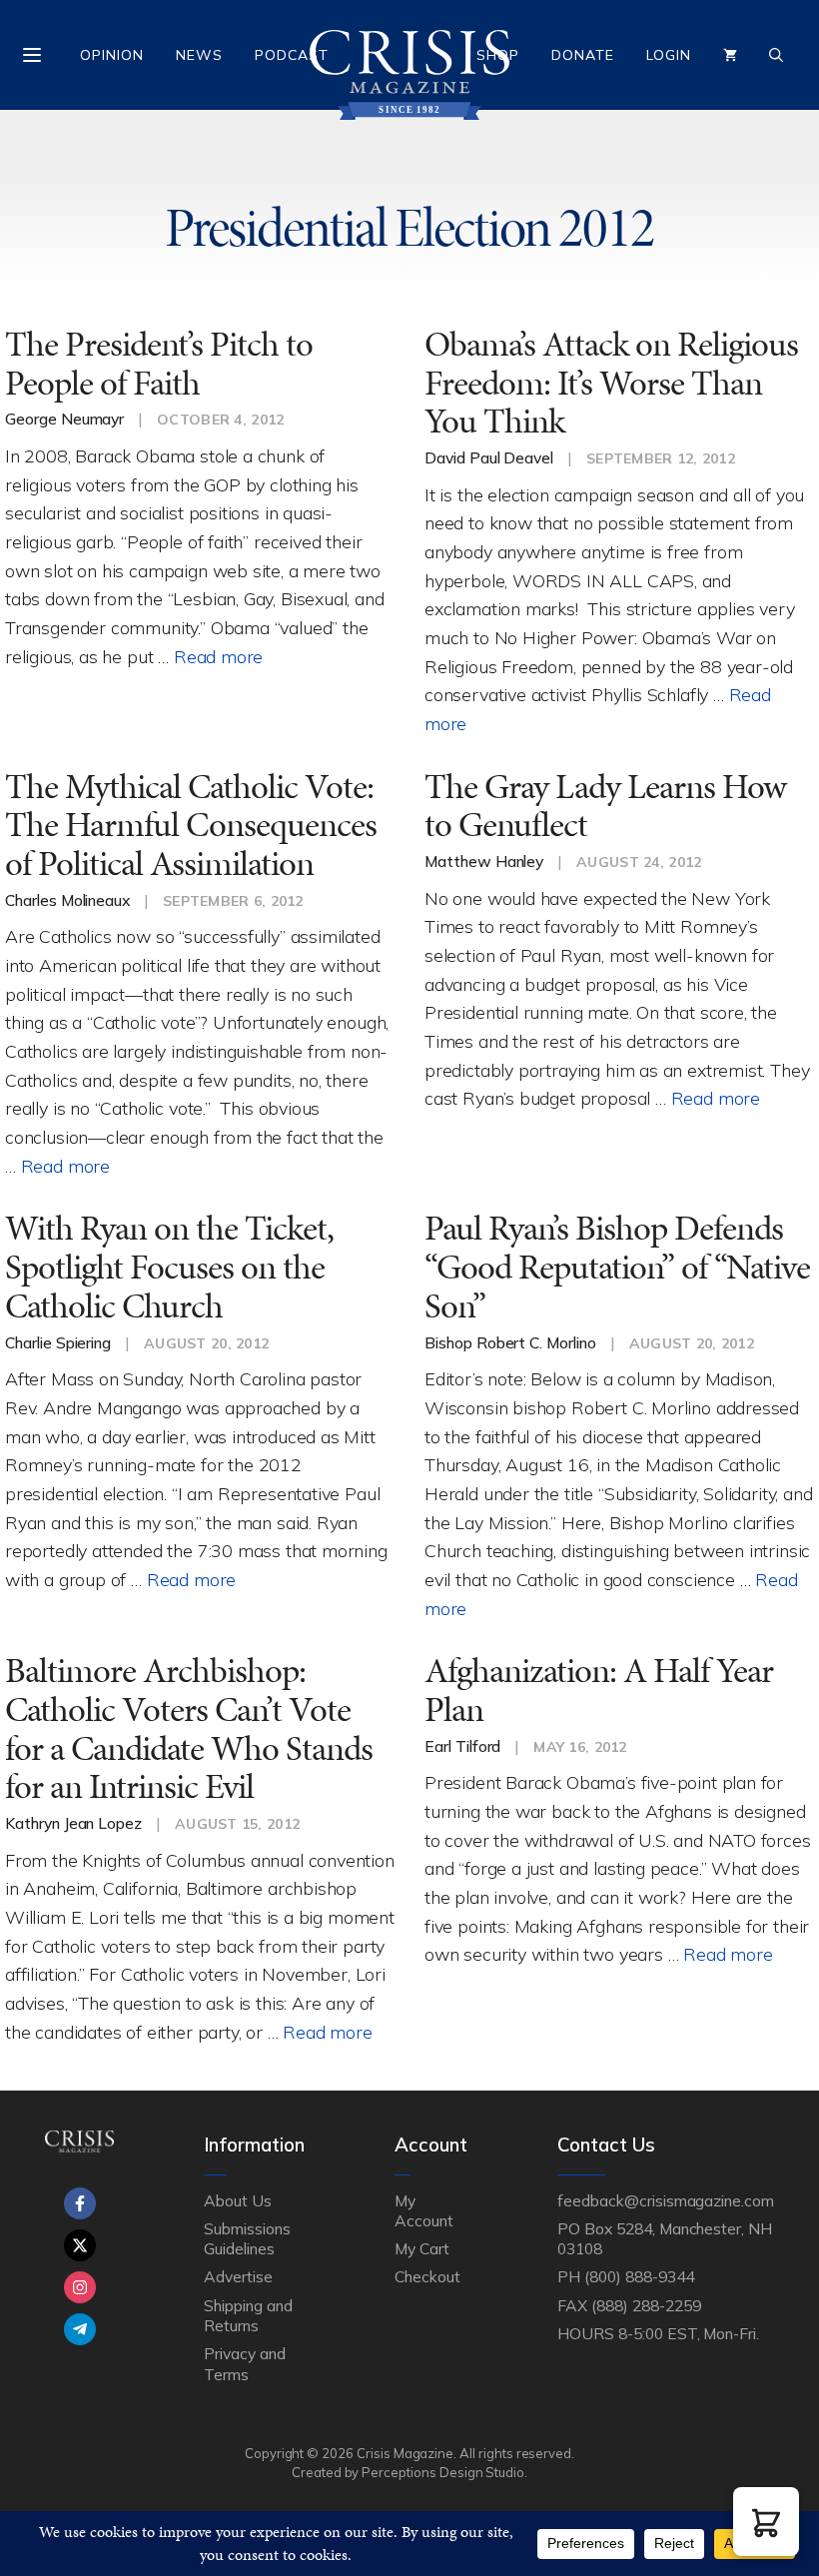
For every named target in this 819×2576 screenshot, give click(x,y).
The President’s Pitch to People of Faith (159, 364)
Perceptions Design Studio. (444, 2472)
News (199, 55)
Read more (218, 656)
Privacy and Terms (244, 2363)
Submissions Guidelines (247, 2238)
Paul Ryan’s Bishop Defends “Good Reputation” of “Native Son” (617, 1267)
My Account (424, 2210)
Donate (583, 55)
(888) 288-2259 (646, 2305)
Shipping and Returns (248, 2315)
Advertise (238, 2276)
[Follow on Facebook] (80, 2203)
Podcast (292, 55)
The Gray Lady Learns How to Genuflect (605, 806)
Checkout (427, 2276)
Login (669, 55)
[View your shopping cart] (730, 55)
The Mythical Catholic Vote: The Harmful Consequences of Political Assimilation (191, 825)
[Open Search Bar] (776, 55)
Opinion (112, 55)
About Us (238, 2200)
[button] (766, 2522)
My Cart (422, 2248)
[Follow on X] (80, 2245)
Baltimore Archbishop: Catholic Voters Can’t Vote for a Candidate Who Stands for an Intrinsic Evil (189, 1728)
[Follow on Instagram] (80, 2287)
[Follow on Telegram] (80, 2329)
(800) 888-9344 (639, 2276)
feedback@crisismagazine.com (666, 2200)
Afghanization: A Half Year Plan (599, 1690)
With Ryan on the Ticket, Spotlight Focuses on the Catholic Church (169, 1267)
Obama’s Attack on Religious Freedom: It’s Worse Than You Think (611, 383)
